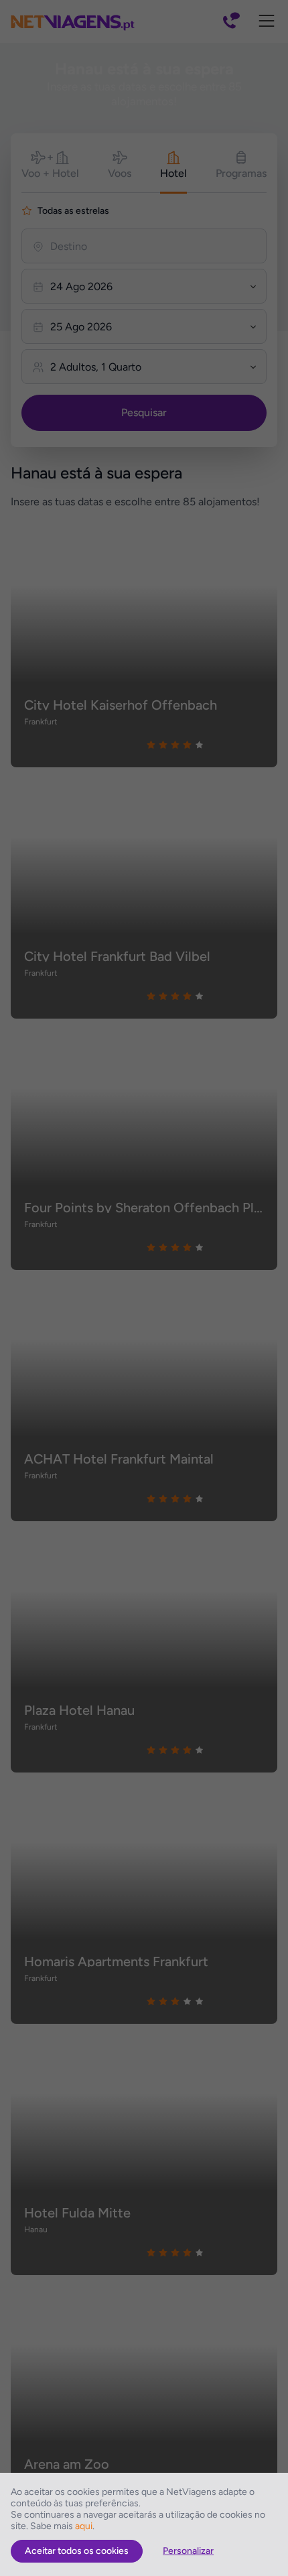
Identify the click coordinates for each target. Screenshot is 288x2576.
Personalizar (188, 2551)
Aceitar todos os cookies (77, 2551)
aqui (84, 2526)
